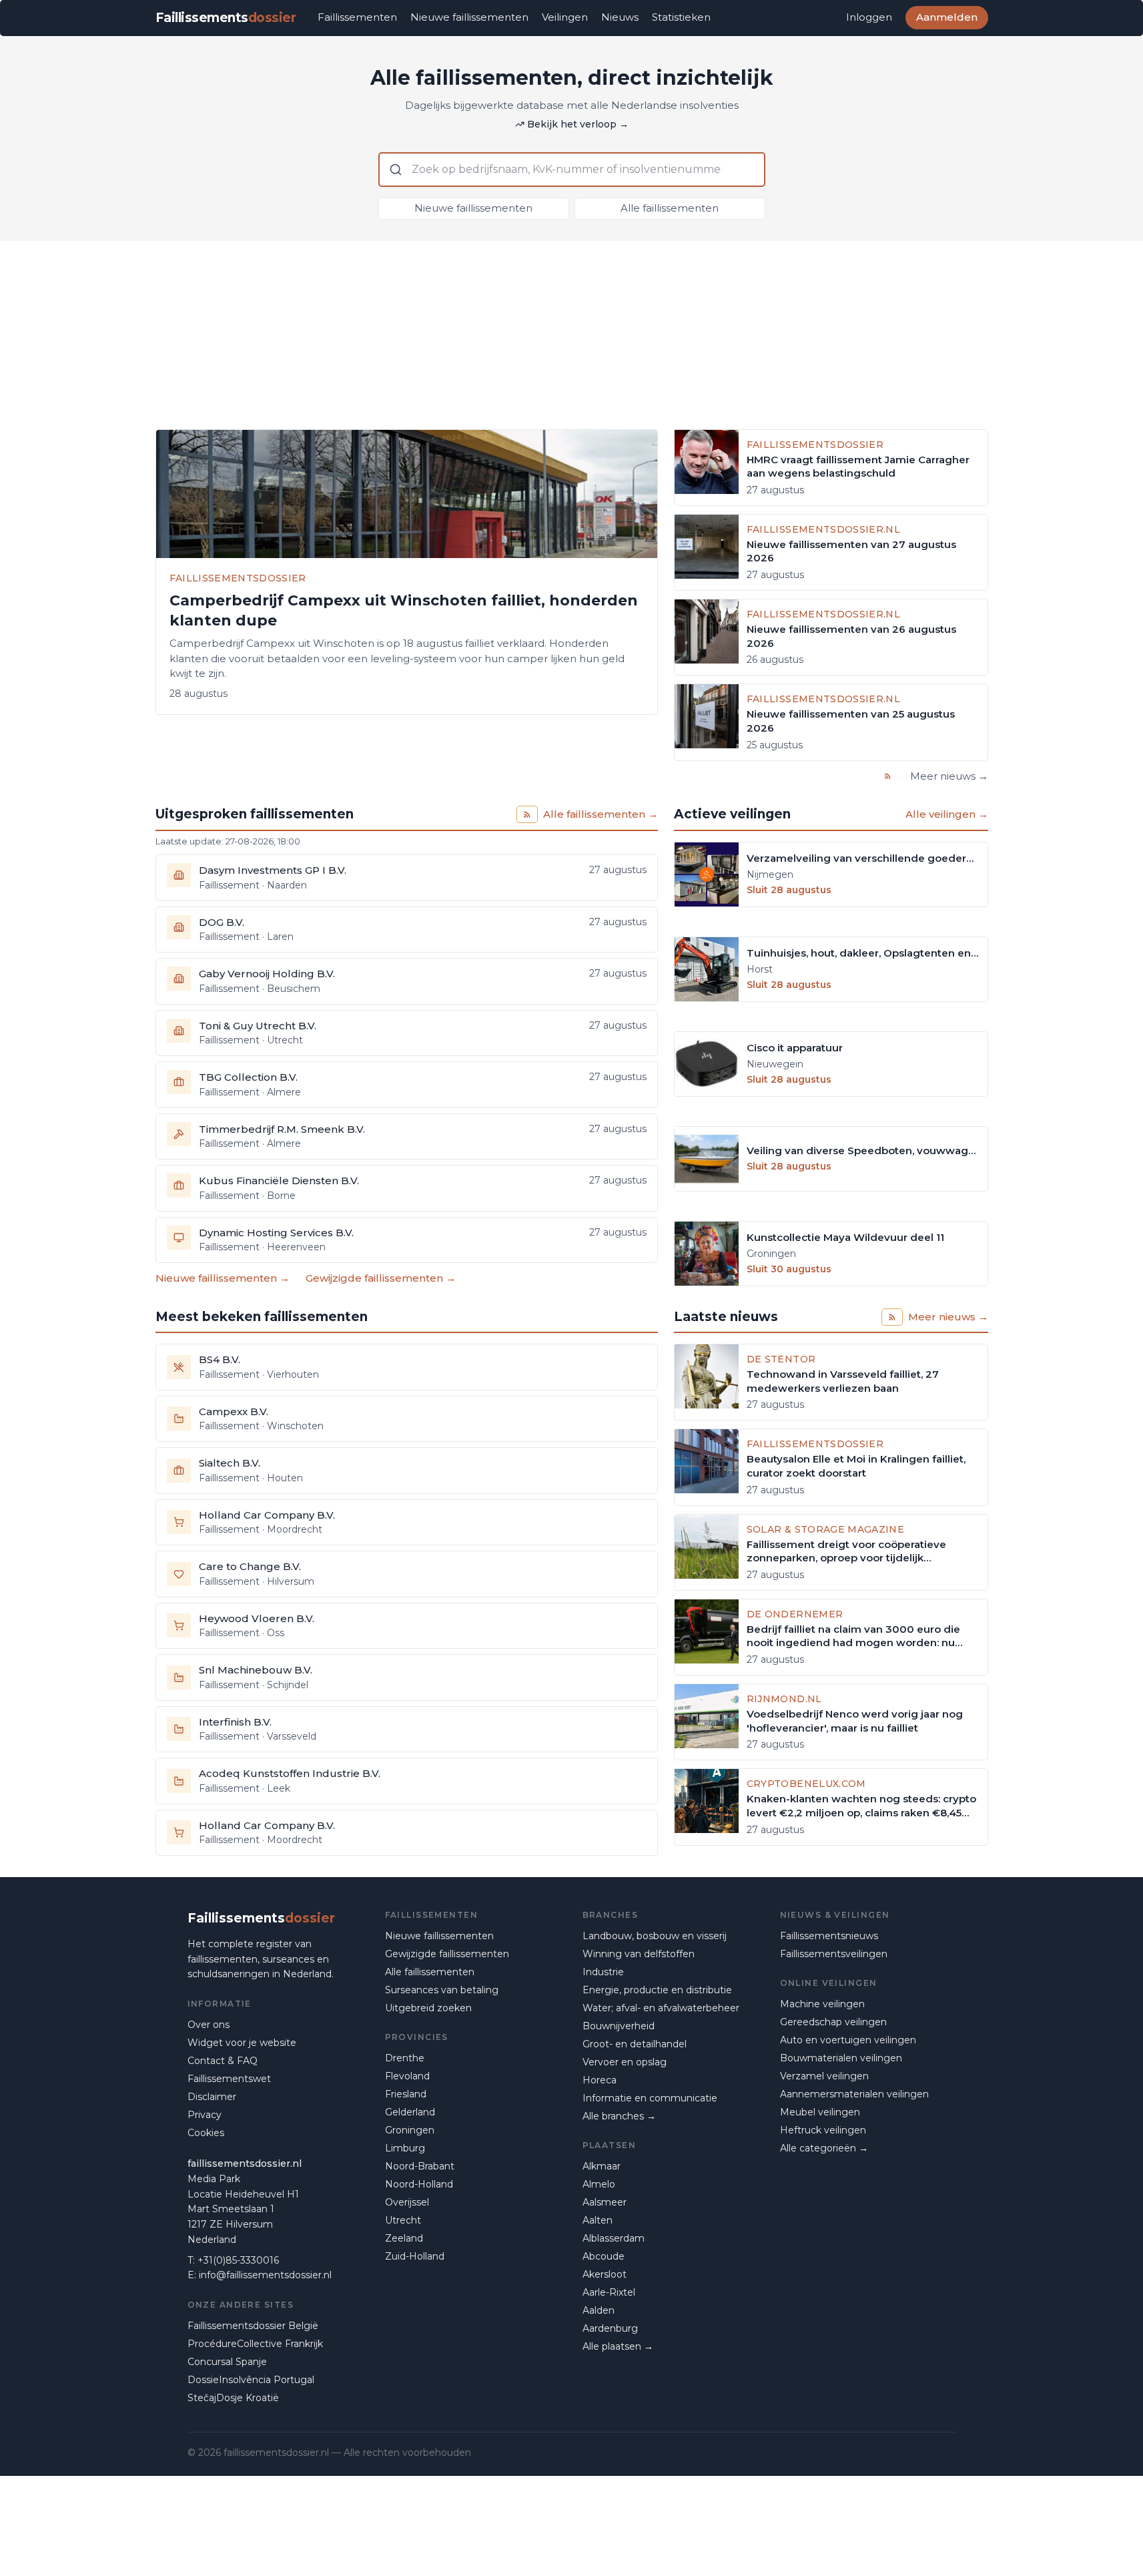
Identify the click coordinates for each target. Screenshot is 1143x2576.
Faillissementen (357, 17)
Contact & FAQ (223, 2061)
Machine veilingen (822, 2004)
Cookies (206, 2133)
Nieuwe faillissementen (469, 17)
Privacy (205, 2115)
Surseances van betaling (442, 1990)
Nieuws (620, 17)
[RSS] (888, 776)
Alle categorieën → (824, 2148)
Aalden (599, 2310)
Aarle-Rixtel (609, 2292)
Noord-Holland (419, 2184)
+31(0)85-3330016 (238, 2260)
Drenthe (405, 2058)
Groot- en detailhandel (635, 2044)
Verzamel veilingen (824, 2076)
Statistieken (681, 17)
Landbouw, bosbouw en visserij (655, 1936)
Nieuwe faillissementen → (223, 1278)
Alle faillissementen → (601, 814)
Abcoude (604, 2256)
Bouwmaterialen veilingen (841, 2058)
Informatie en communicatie (650, 2098)
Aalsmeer (605, 2202)
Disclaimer (212, 2097)
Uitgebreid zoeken (428, 2008)
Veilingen (565, 17)
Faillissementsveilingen (834, 1954)
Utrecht (403, 2220)
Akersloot (605, 2274)
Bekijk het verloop (578, 124)
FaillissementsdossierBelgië (253, 2326)
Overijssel (407, 2202)
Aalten (598, 2220)
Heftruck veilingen (823, 2130)
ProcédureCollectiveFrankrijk (255, 2344)
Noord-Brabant (420, 2166)
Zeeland (404, 2238)
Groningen (410, 2130)
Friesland (406, 2094)
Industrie (603, 1972)
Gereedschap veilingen (833, 2022)
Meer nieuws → (949, 776)
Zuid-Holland (415, 2256)
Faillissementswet (229, 2079)
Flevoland (407, 2076)
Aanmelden (947, 17)
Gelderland (410, 2112)
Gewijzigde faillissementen (447, 1954)
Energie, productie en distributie (657, 1990)
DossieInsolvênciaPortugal (251, 2380)
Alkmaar (602, 2166)
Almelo (599, 2184)
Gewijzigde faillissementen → (381, 1278)
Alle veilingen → (947, 814)
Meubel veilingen (820, 2112)
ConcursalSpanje (227, 2362)
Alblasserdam (614, 2238)
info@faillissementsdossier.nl (265, 2275)
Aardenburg (610, 2328)
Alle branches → (619, 2116)
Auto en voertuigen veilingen (848, 2040)
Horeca (600, 2080)
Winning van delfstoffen (639, 1954)
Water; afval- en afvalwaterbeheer (661, 2008)
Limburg (405, 2148)
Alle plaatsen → (618, 2346)
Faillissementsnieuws (829, 1936)
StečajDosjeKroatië (233, 2398)
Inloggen (869, 17)
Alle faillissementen (670, 208)
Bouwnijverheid (619, 2026)
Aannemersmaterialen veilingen (854, 2094)
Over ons (209, 2025)
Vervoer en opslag (625, 2062)
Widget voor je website (242, 2043)
